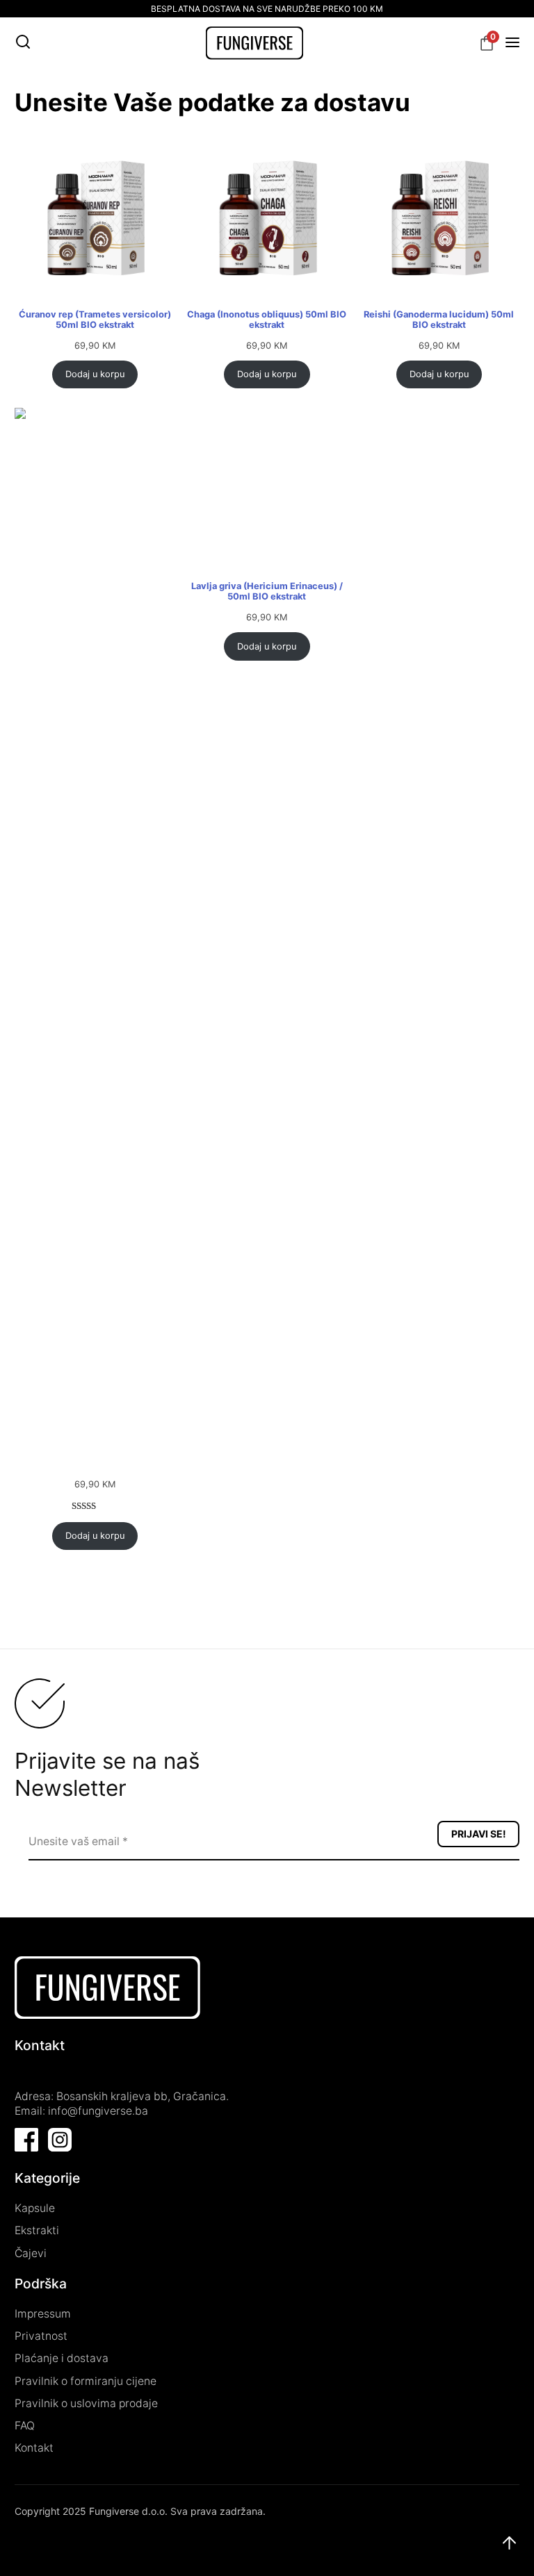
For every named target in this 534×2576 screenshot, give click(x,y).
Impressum (43, 2314)
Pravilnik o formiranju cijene (86, 2381)
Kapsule (35, 2208)
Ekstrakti (37, 2230)
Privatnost (41, 2336)
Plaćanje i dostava (62, 2358)
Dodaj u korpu (95, 374)
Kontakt (34, 2448)
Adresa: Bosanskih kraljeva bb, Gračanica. (122, 2096)
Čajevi (31, 2253)
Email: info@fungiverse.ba (81, 2111)
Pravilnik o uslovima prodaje (86, 2403)
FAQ (25, 2426)
